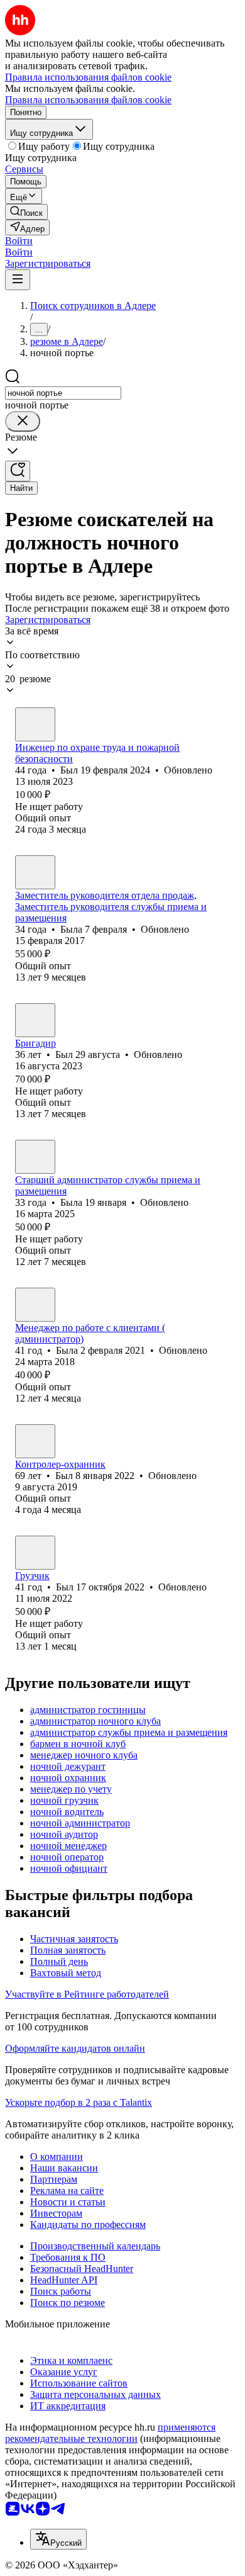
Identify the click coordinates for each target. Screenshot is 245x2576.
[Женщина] (35, 872)
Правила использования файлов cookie (88, 100)
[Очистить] (23, 421)
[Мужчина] (35, 724)
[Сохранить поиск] (18, 471)
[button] (19, 241)
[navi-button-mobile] (18, 280)
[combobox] (63, 393)
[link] (26, 212)
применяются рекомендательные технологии (110, 2433)
